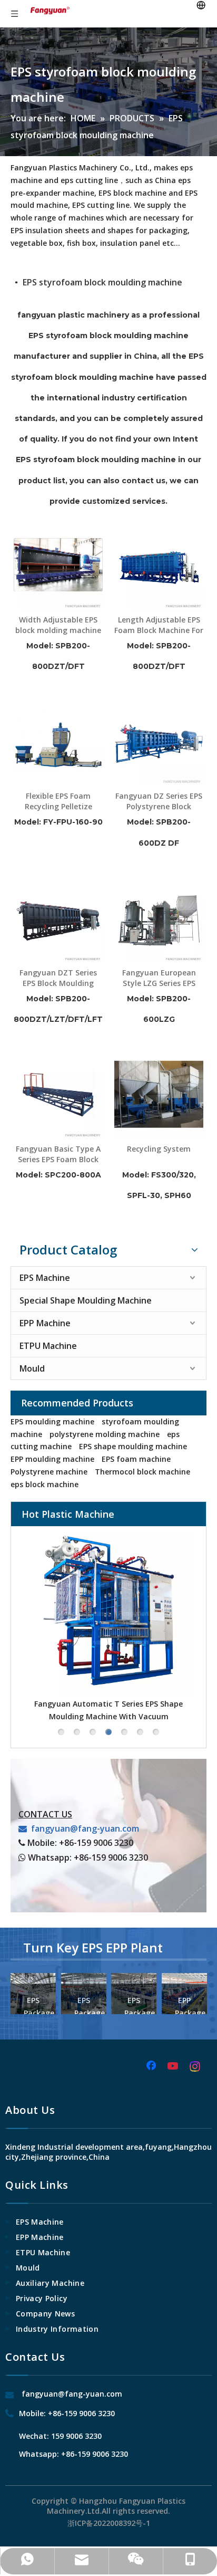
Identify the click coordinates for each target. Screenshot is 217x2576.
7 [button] (156, 1732)
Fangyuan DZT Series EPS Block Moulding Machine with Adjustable (58, 978)
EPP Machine (45, 1323)
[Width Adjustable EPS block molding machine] (58, 564)
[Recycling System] (159, 1093)
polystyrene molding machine (105, 1434)
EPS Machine (45, 1278)
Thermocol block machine (142, 1472)
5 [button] (124, 1732)
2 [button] (77, 1732)
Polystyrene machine (49, 1472)
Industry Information (57, 2329)
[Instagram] (195, 2066)
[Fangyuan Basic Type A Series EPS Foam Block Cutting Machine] (58, 1093)
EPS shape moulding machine (133, 1446)
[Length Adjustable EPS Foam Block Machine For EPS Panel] (159, 564)
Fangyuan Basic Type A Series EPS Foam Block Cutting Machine (58, 1154)
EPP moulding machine (52, 1459)
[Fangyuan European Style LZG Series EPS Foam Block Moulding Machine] (159, 917)
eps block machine (45, 1484)
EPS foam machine (136, 1459)
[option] (108, 1625)
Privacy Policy (42, 2298)
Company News (45, 2314)
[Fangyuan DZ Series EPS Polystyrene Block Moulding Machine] (159, 740)
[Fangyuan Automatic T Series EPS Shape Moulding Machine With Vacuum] (108, 1611)
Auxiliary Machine (50, 2283)
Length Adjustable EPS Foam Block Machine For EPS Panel (159, 625)
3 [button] (93, 1732)
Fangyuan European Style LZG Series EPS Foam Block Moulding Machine (159, 978)
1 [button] (61, 1732)
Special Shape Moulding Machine (86, 1300)
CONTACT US (45, 1814)
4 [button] (108, 1732)
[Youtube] (174, 2066)
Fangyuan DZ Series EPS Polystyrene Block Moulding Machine (159, 801)
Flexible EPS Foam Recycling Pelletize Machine (58, 801)
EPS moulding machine (52, 1421)
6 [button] (140, 1732)
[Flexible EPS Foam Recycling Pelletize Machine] (58, 740)
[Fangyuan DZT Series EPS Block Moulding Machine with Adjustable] (58, 917)
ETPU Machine (48, 1346)
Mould (32, 1368)
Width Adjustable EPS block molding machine (58, 625)
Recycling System (159, 1149)
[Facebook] (152, 2066)
